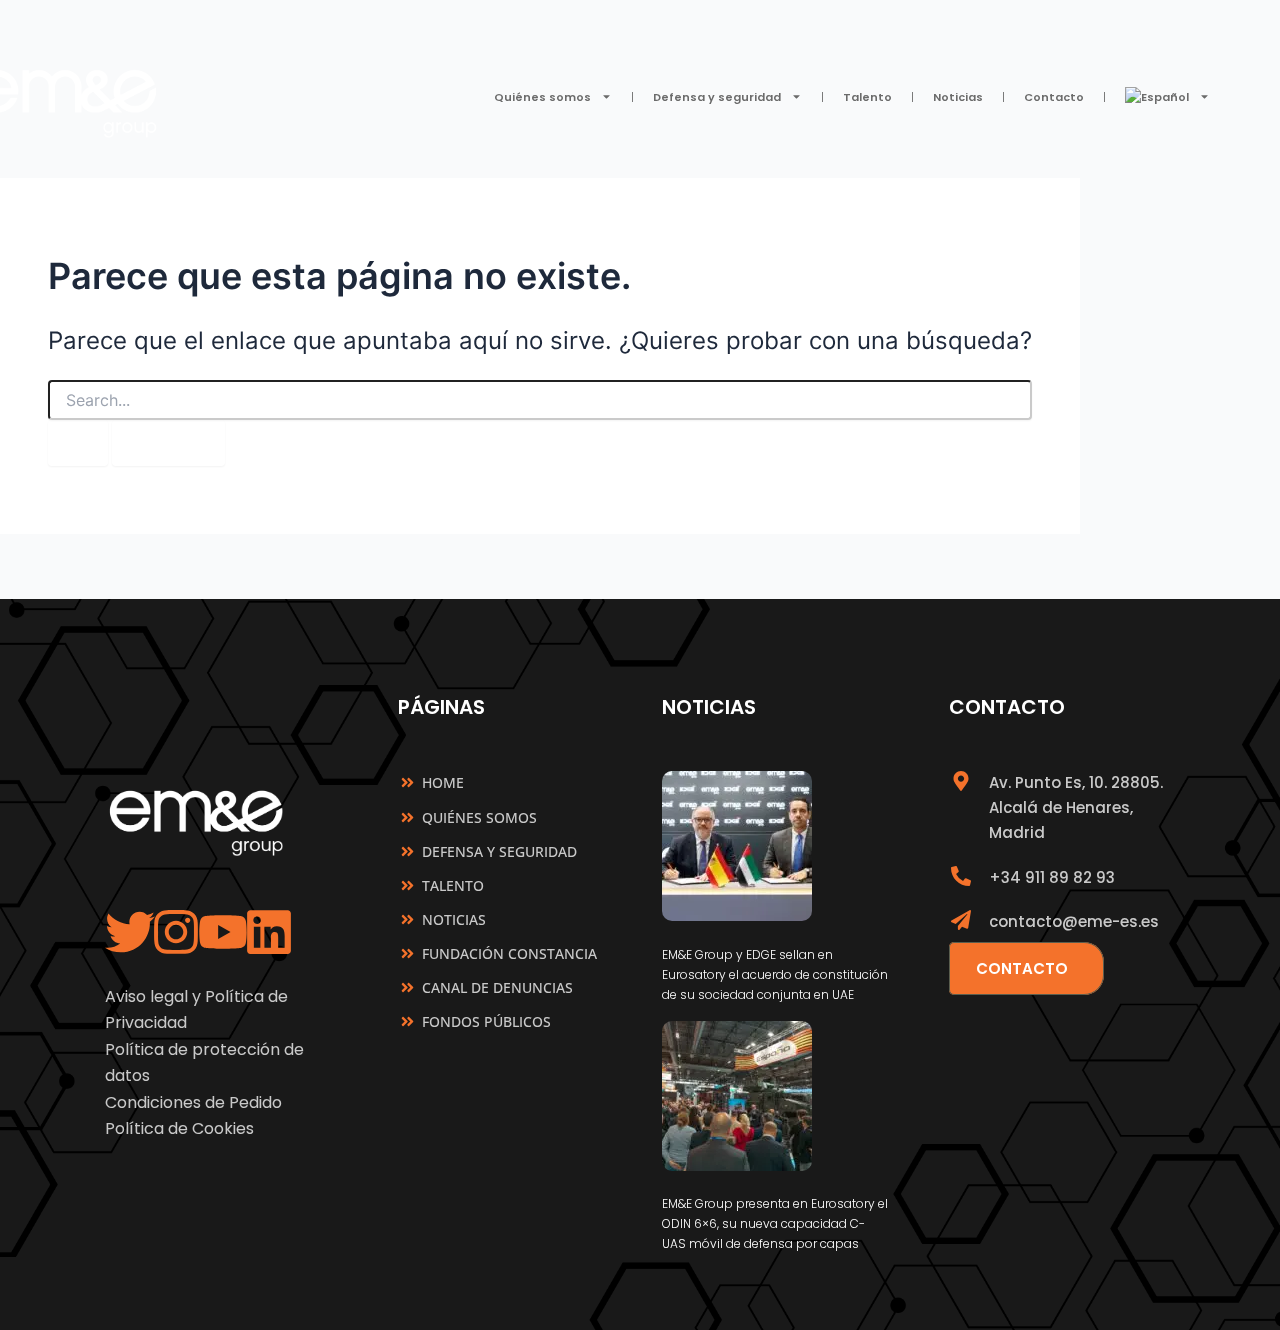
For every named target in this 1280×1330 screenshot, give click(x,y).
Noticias (958, 97)
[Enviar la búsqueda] (78, 443)
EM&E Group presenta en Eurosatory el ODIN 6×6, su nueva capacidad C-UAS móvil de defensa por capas (775, 1223)
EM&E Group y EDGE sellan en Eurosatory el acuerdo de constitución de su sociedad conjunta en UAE (775, 974)
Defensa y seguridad (717, 97)
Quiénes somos (542, 97)
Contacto (1054, 97)
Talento (867, 97)
